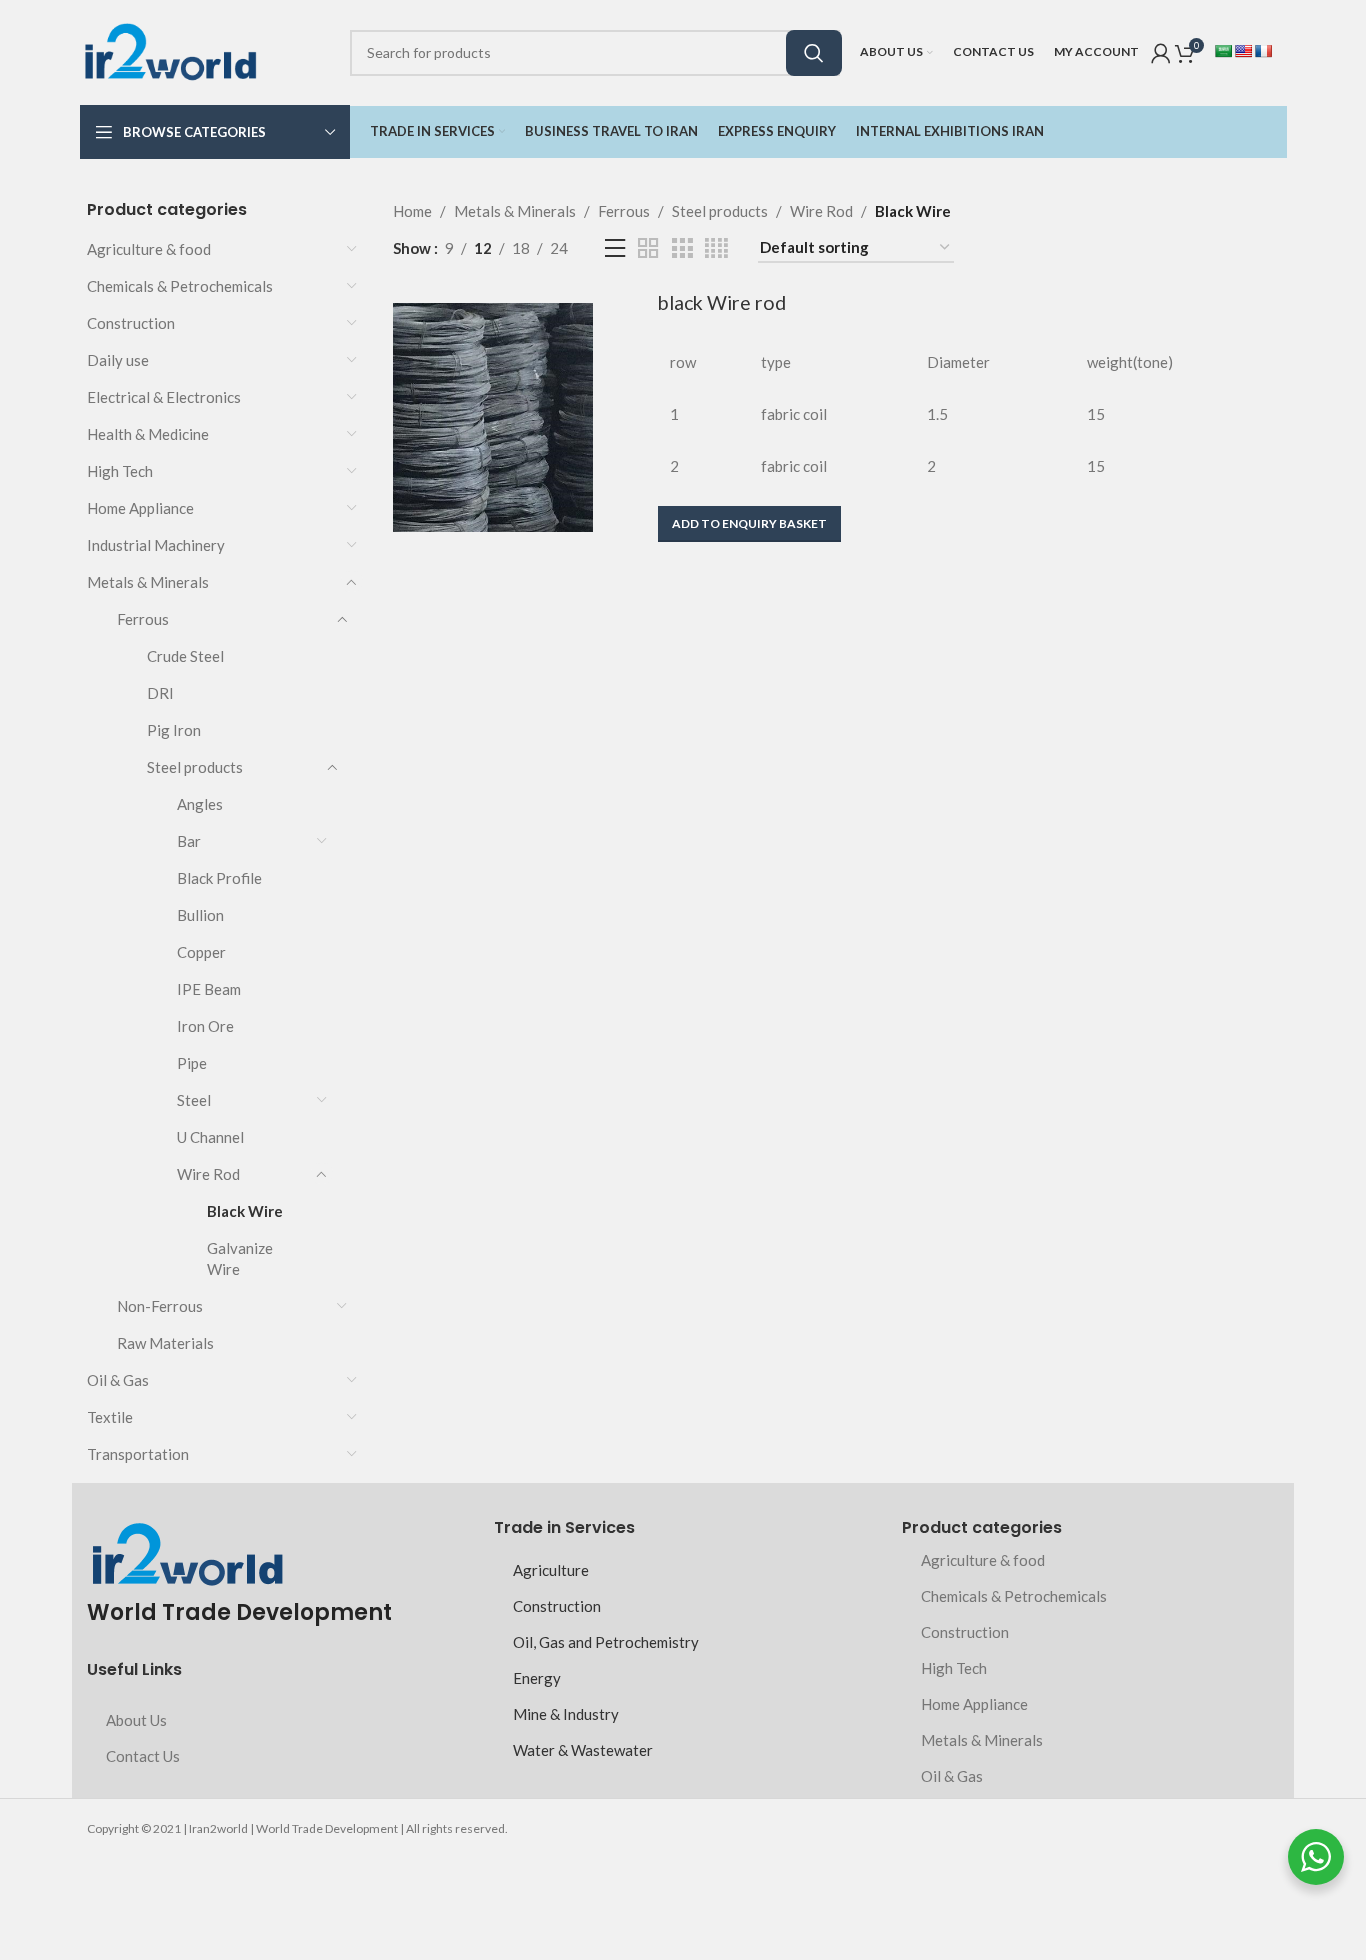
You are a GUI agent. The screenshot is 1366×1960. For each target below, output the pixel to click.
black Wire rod (722, 302)
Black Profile (219, 878)
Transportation (138, 1454)
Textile (110, 1417)
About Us (136, 1720)
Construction (131, 323)
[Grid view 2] (648, 248)
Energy (537, 1678)
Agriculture (551, 1570)
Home (412, 211)
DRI (160, 693)
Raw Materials (165, 1343)
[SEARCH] (814, 53)
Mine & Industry (566, 1714)
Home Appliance (140, 508)
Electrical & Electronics (164, 397)
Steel (194, 1100)
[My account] (1161, 53)
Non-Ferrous (160, 1306)
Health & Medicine (148, 434)
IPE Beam (209, 989)
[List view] (615, 248)
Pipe (192, 1063)
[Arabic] (1223, 51)
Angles (200, 804)
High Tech (120, 471)
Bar (189, 841)
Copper (201, 952)
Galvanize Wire (240, 1258)
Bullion (200, 915)
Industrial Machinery (156, 545)
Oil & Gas (118, 1380)
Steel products (195, 767)
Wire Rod (208, 1174)
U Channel (210, 1137)
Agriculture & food (149, 249)
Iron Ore (205, 1026)
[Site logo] (170, 50)
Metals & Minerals (148, 582)
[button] (749, 524)
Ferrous (143, 619)
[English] (1243, 51)
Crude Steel (185, 656)
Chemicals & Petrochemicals (180, 286)
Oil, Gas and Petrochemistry (606, 1642)
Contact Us (143, 1756)
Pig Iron (174, 730)
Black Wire (245, 1211)
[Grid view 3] (682, 248)
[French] (1263, 51)
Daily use (118, 360)
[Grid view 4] (716, 248)
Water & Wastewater (583, 1750)
